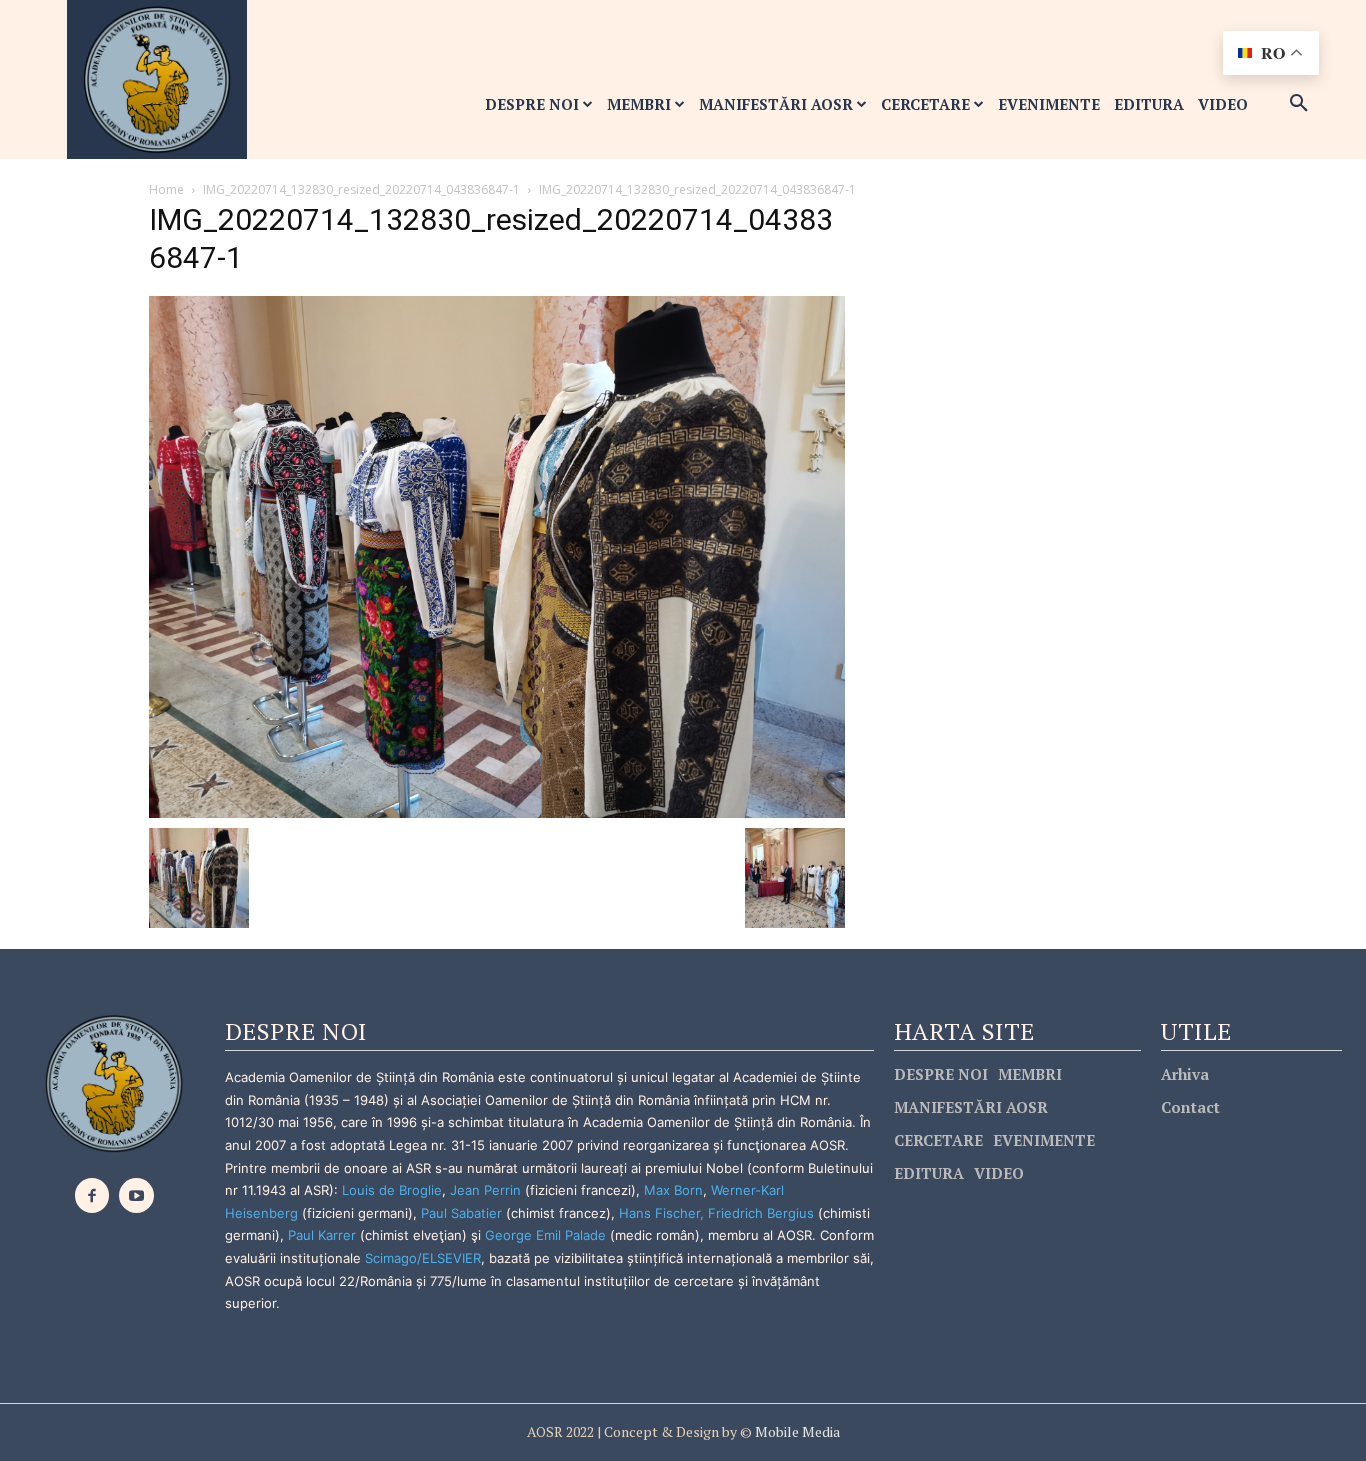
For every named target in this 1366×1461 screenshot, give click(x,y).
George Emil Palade (545, 1235)
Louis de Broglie (392, 1190)
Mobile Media (796, 1431)
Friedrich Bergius (761, 1213)
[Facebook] (92, 1195)
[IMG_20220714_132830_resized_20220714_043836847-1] (497, 555)
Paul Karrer (322, 1235)
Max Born (673, 1190)
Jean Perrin (487, 1190)
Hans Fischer (659, 1213)
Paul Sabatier (461, 1213)
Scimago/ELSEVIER (423, 1258)
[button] (1299, 104)
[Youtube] (136, 1195)
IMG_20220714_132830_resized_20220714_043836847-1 (361, 189)
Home (166, 189)
